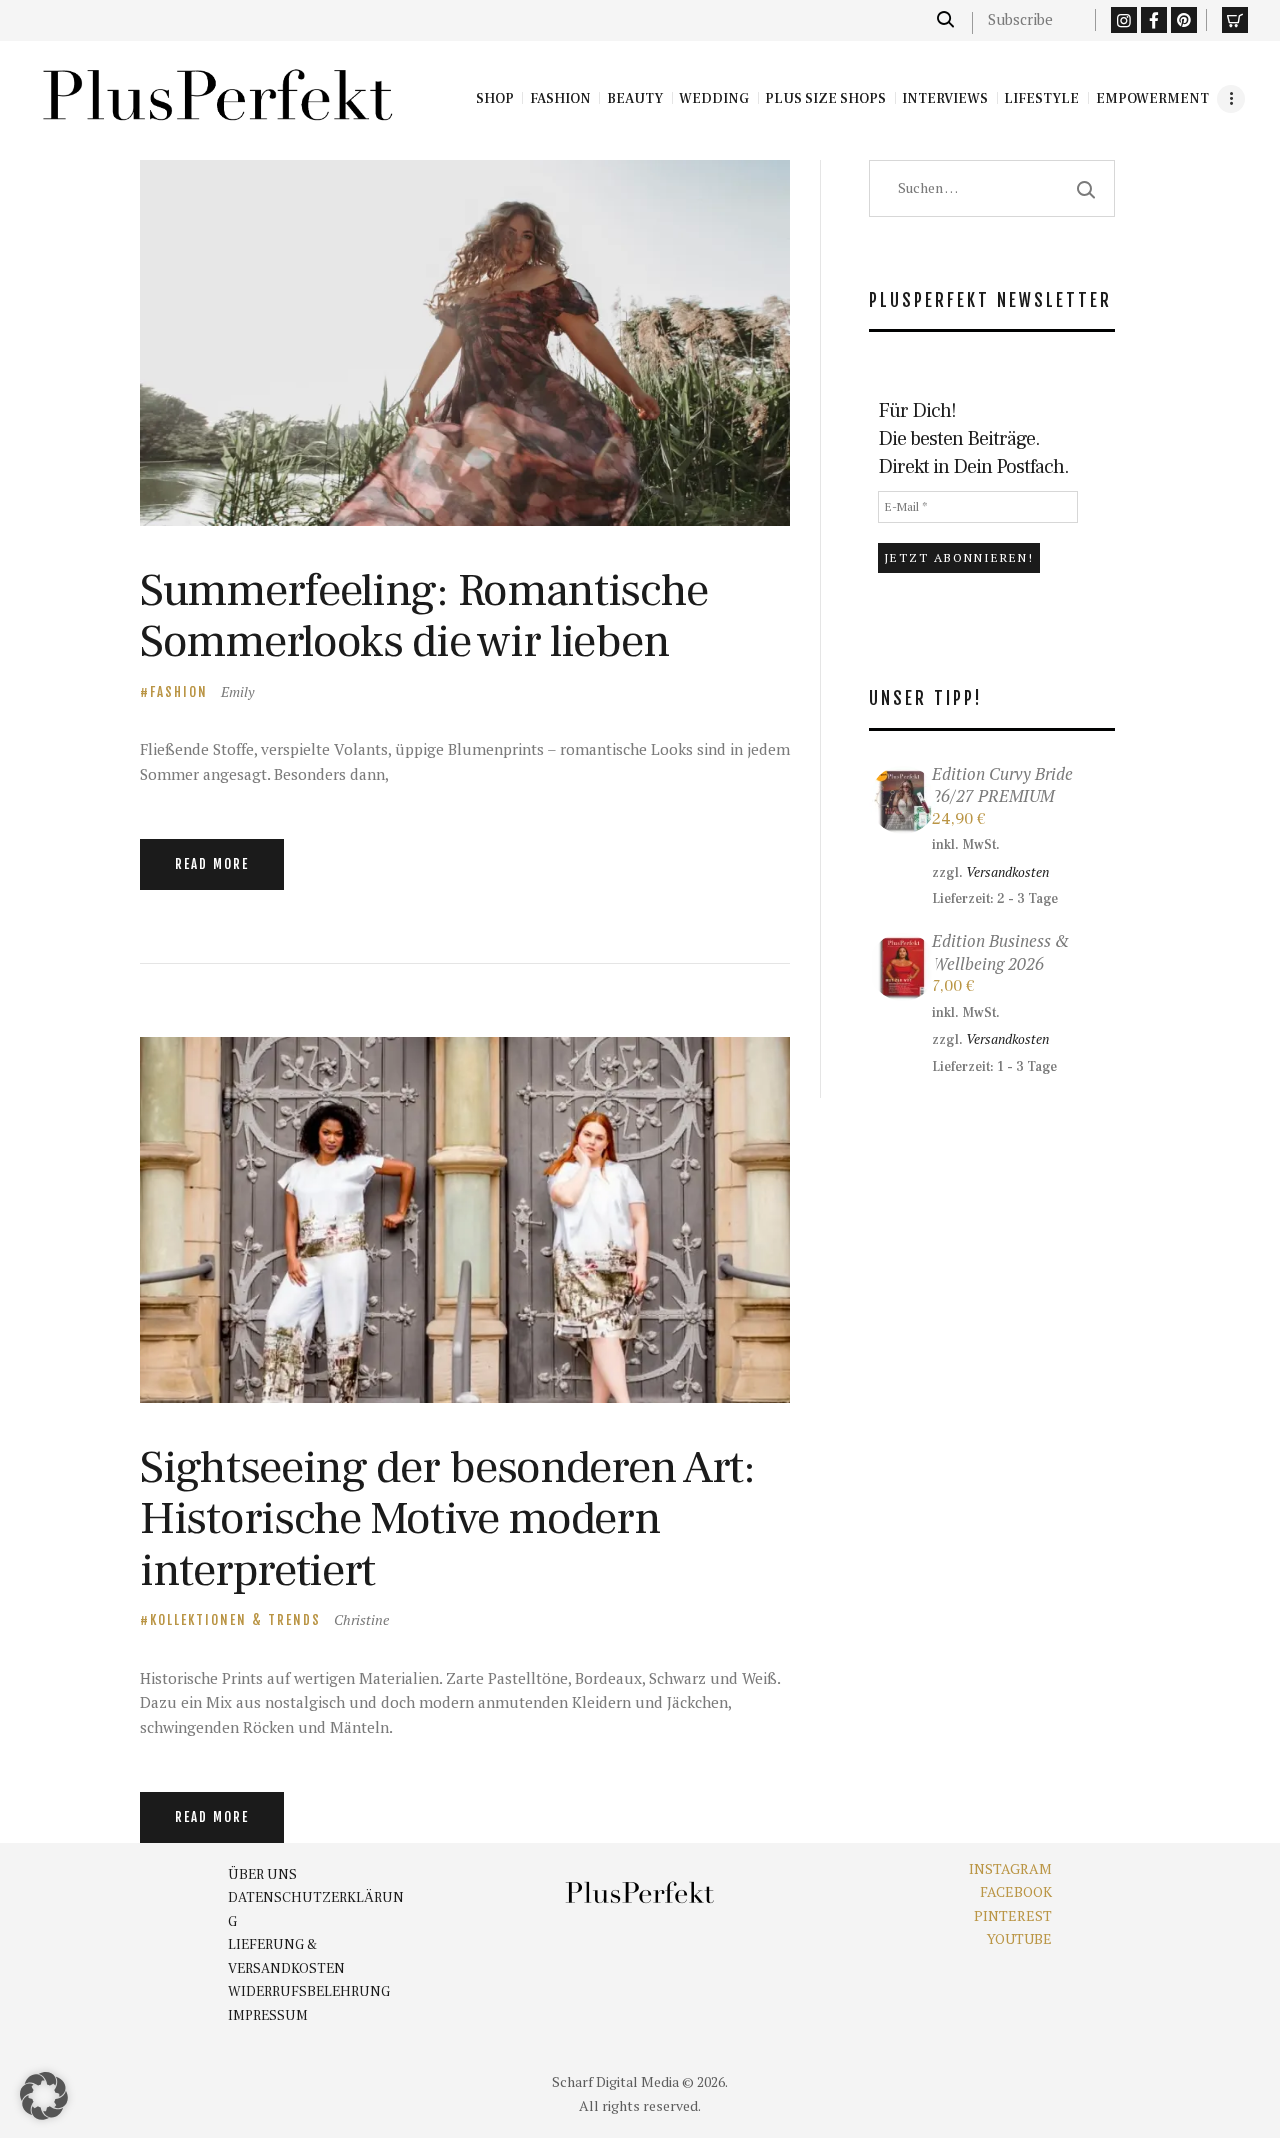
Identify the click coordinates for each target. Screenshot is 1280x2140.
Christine (361, 1619)
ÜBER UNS (262, 1875)
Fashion (179, 692)
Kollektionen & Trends (235, 1620)
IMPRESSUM (268, 2016)
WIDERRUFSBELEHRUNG (309, 1992)
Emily (237, 691)
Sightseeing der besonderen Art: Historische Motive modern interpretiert (447, 1519)
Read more (212, 864)
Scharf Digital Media (615, 2081)
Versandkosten (1007, 872)
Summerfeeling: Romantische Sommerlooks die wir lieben (423, 616)
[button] (44, 2096)
